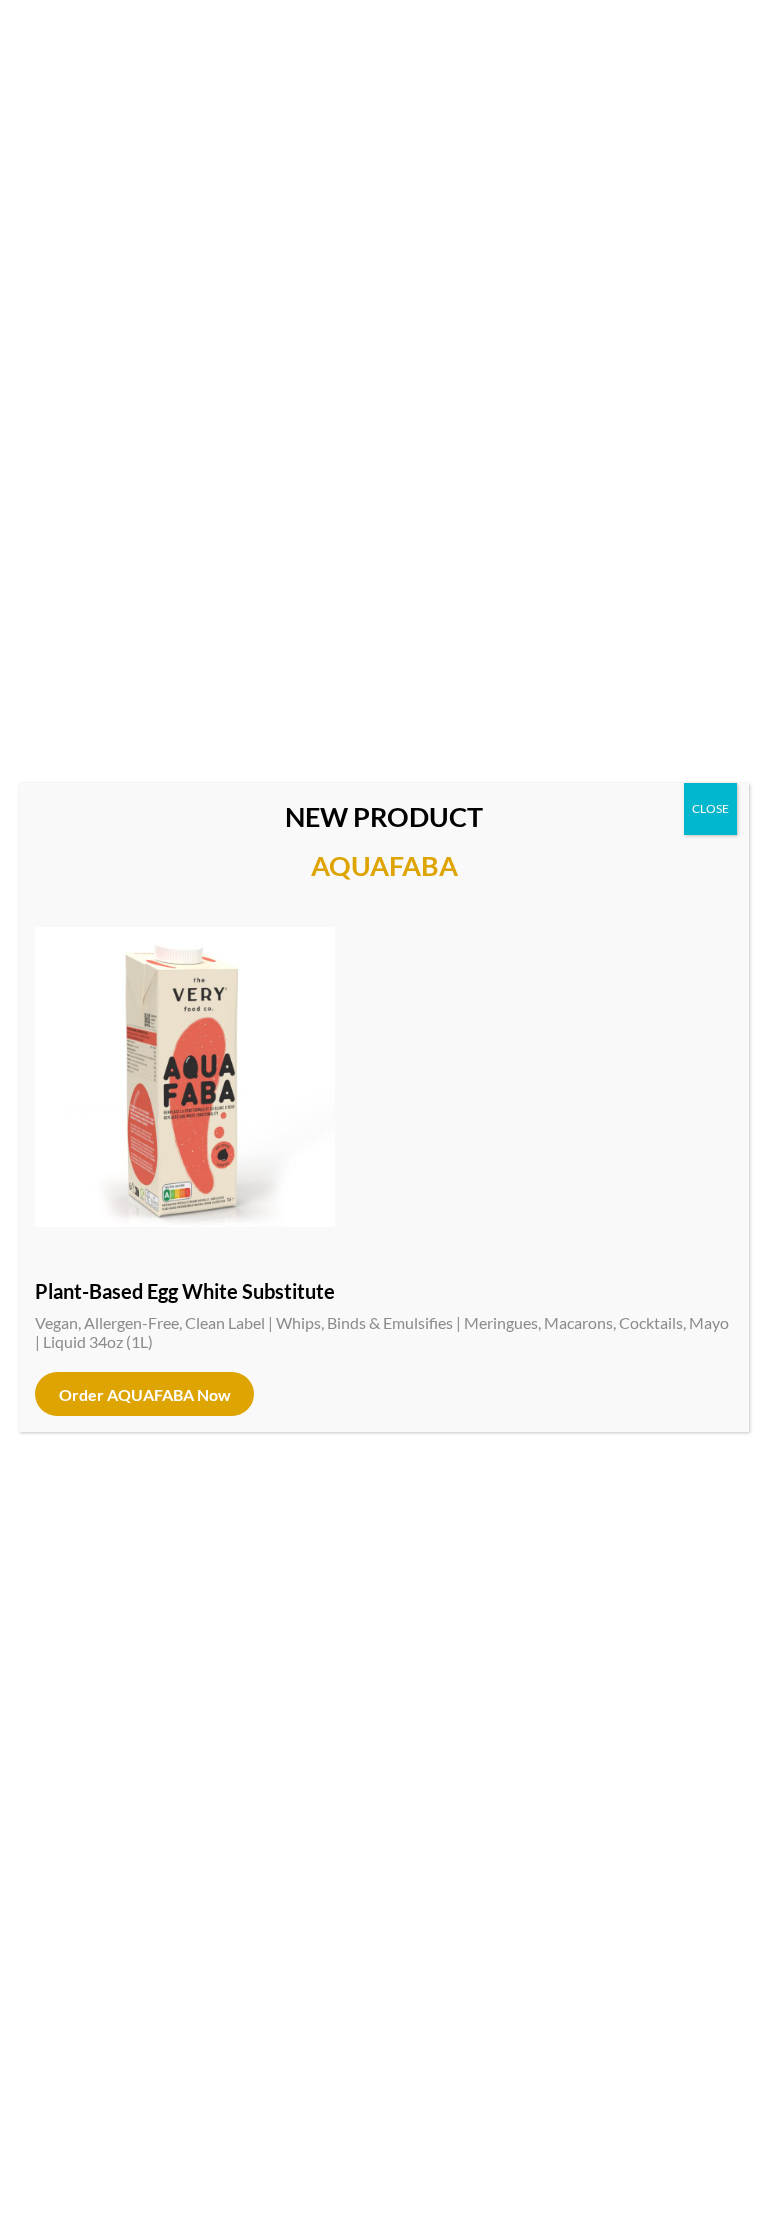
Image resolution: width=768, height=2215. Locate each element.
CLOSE (710, 808)
